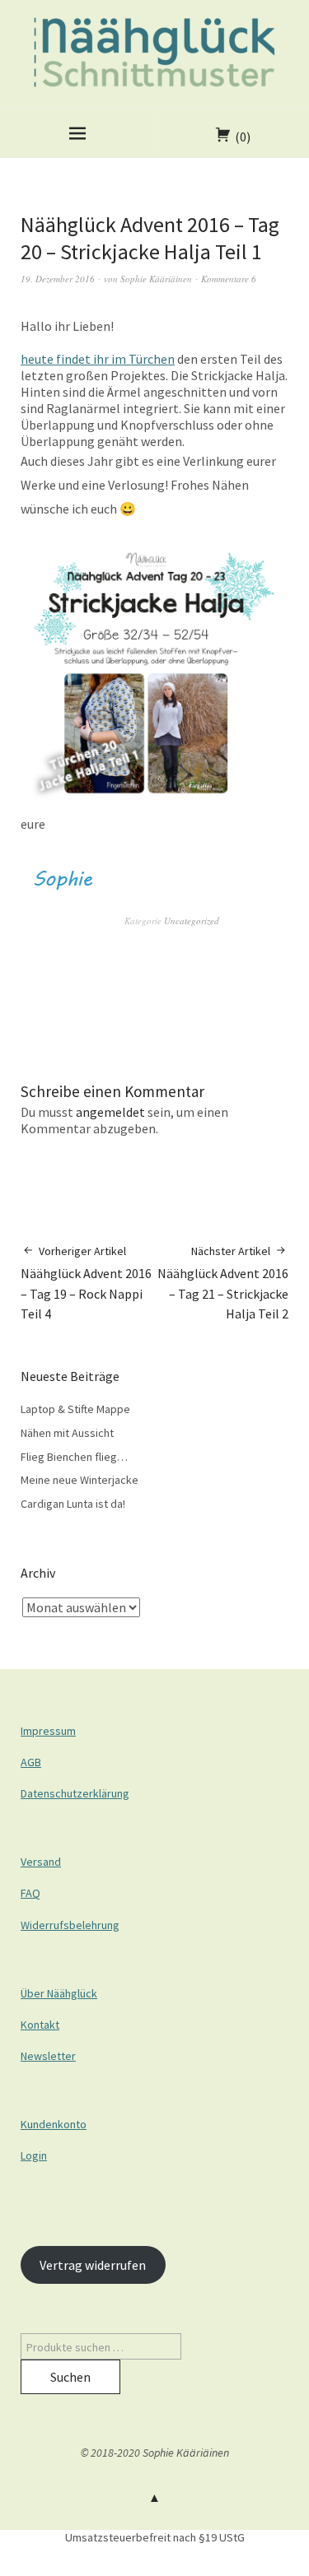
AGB (31, 1762)
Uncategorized (192, 921)
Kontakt (40, 2025)
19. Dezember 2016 (58, 279)
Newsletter (48, 2056)
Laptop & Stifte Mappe (75, 1409)
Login (34, 2155)
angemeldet (110, 1112)
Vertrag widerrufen (93, 2265)
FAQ (30, 1893)
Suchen (70, 2377)
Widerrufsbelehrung (70, 1925)
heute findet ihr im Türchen (98, 359)
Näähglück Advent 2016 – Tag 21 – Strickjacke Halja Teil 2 (223, 1283)
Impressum (48, 1731)
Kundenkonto (54, 2124)
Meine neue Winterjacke (80, 1480)
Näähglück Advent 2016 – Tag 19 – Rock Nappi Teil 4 (86, 1283)
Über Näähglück (59, 1993)
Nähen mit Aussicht (67, 1433)
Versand (41, 1862)
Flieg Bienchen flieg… (74, 1457)
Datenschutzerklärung (75, 1793)
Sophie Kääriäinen (156, 279)
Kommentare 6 (229, 279)
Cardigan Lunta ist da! (73, 1504)
